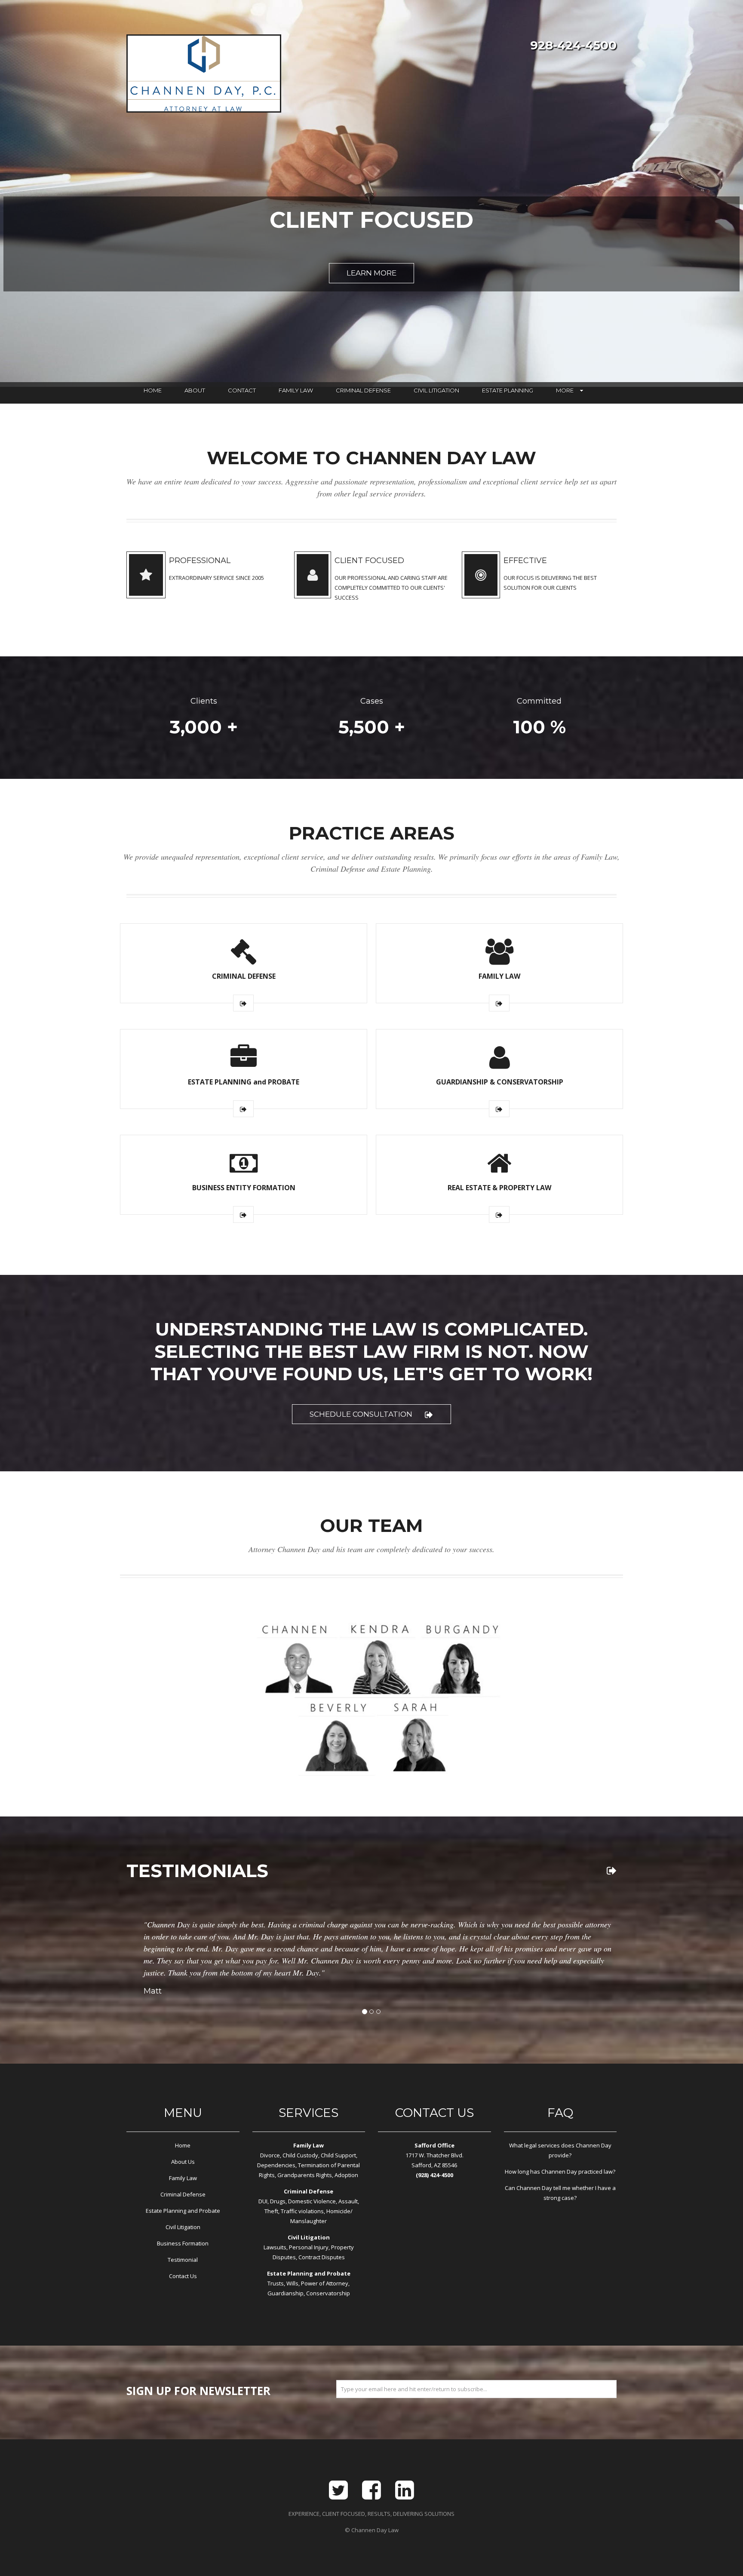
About (195, 390)
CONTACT (425, 2113)
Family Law (296, 390)
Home (153, 390)
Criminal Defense (363, 390)
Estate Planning (508, 390)
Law (192, 2178)
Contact (242, 390)
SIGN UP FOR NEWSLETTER (198, 2391)
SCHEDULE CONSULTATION (361, 1414)
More (565, 390)
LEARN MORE (371, 273)
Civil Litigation (436, 390)
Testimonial (183, 2260)
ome (185, 2145)
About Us (183, 2162)
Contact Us (183, 2276)
